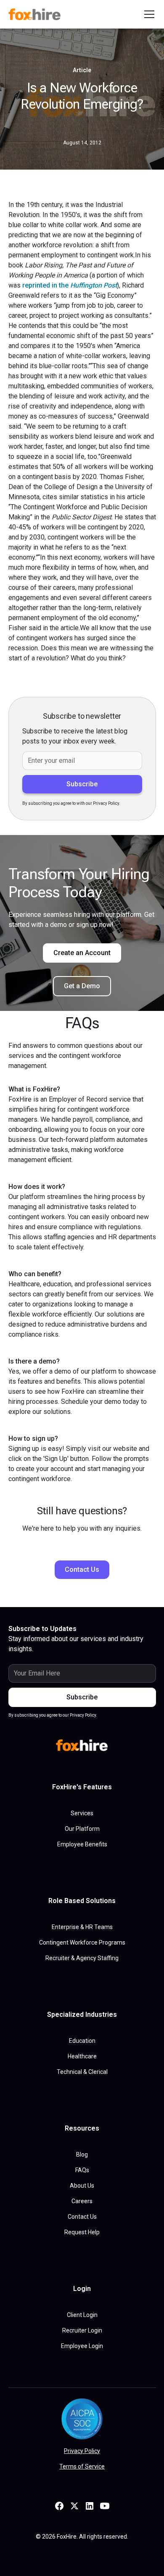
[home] (36, 14)
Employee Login (82, 2346)
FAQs (82, 2170)
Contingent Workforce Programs (82, 1942)
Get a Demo (82, 986)
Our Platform (82, 1829)
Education (82, 2041)
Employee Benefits (82, 1844)
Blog (82, 2155)
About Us (82, 2186)
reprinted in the (70, 285)
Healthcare (82, 2056)
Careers (82, 2201)
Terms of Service (82, 2466)
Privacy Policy (82, 2451)
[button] (148, 14)
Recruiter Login (82, 2330)
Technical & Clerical (82, 2072)
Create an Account (82, 953)
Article (82, 70)
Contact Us (82, 1569)
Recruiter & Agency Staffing (82, 1958)
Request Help (82, 2232)
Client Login (82, 2315)
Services (82, 1813)
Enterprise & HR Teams (82, 1927)
